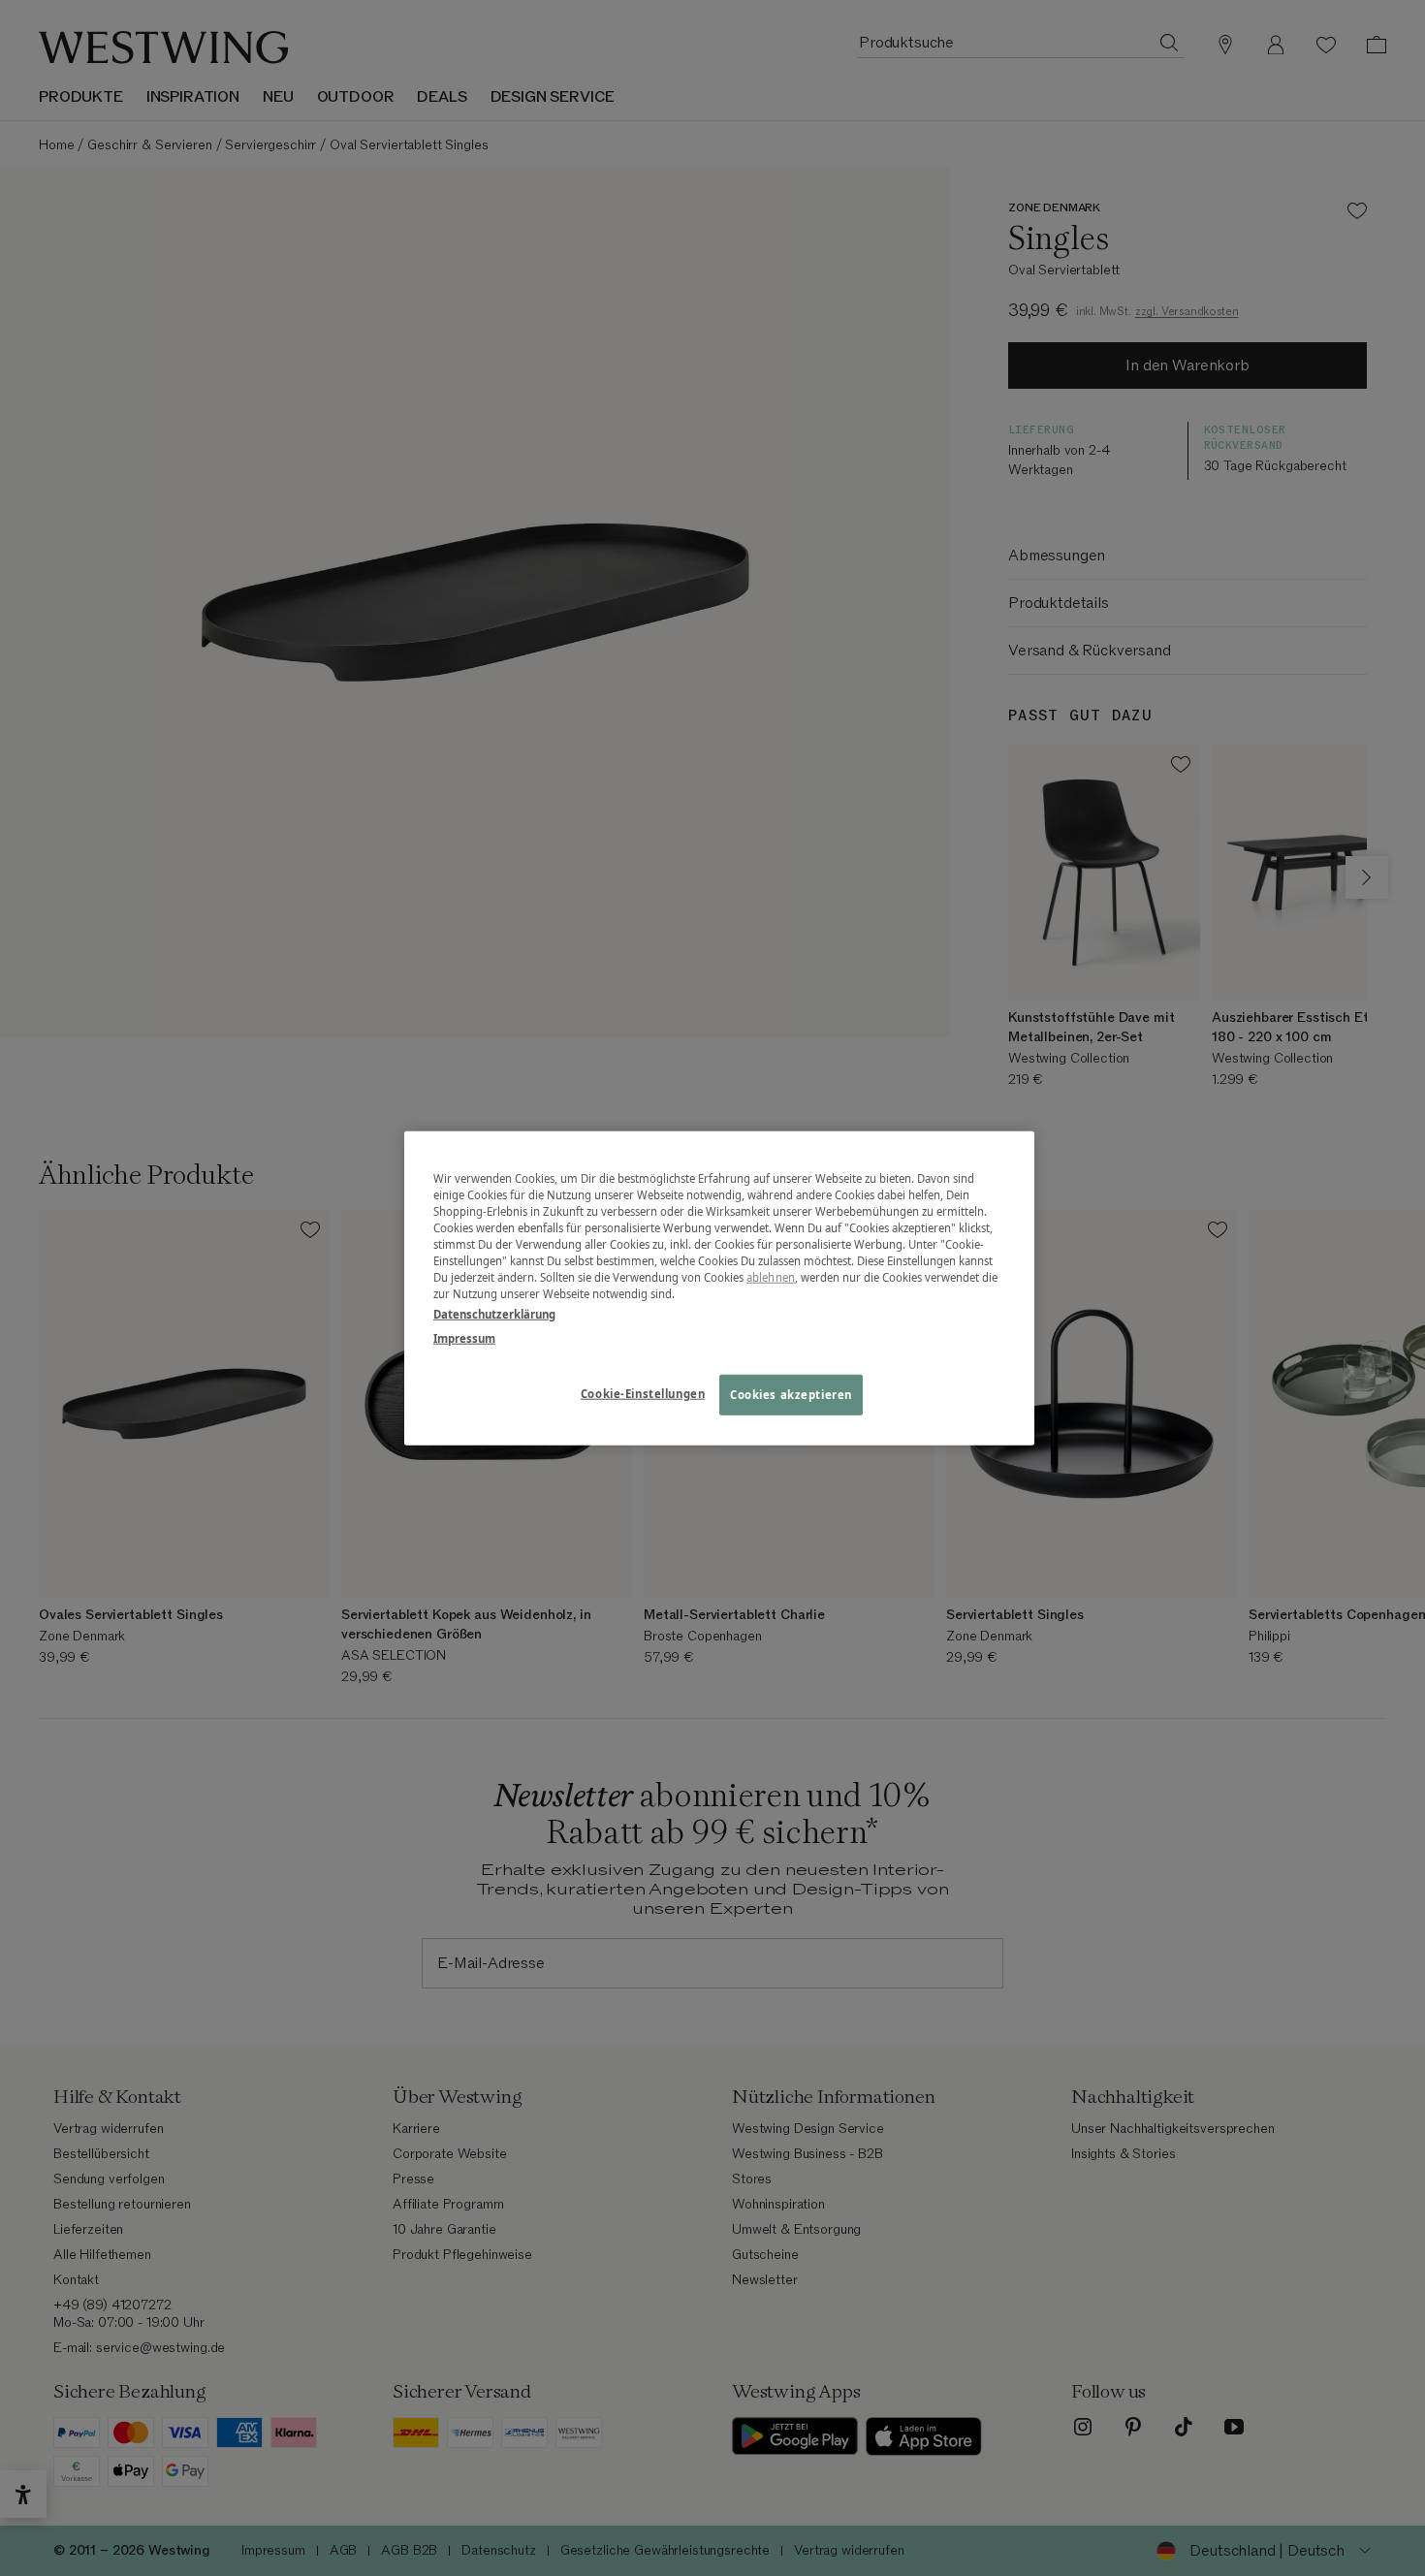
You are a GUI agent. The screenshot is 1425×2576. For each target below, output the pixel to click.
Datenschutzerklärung (494, 1314)
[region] (719, 1288)
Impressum (464, 1338)
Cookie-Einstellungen (643, 1394)
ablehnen (771, 1277)
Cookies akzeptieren (791, 1395)
